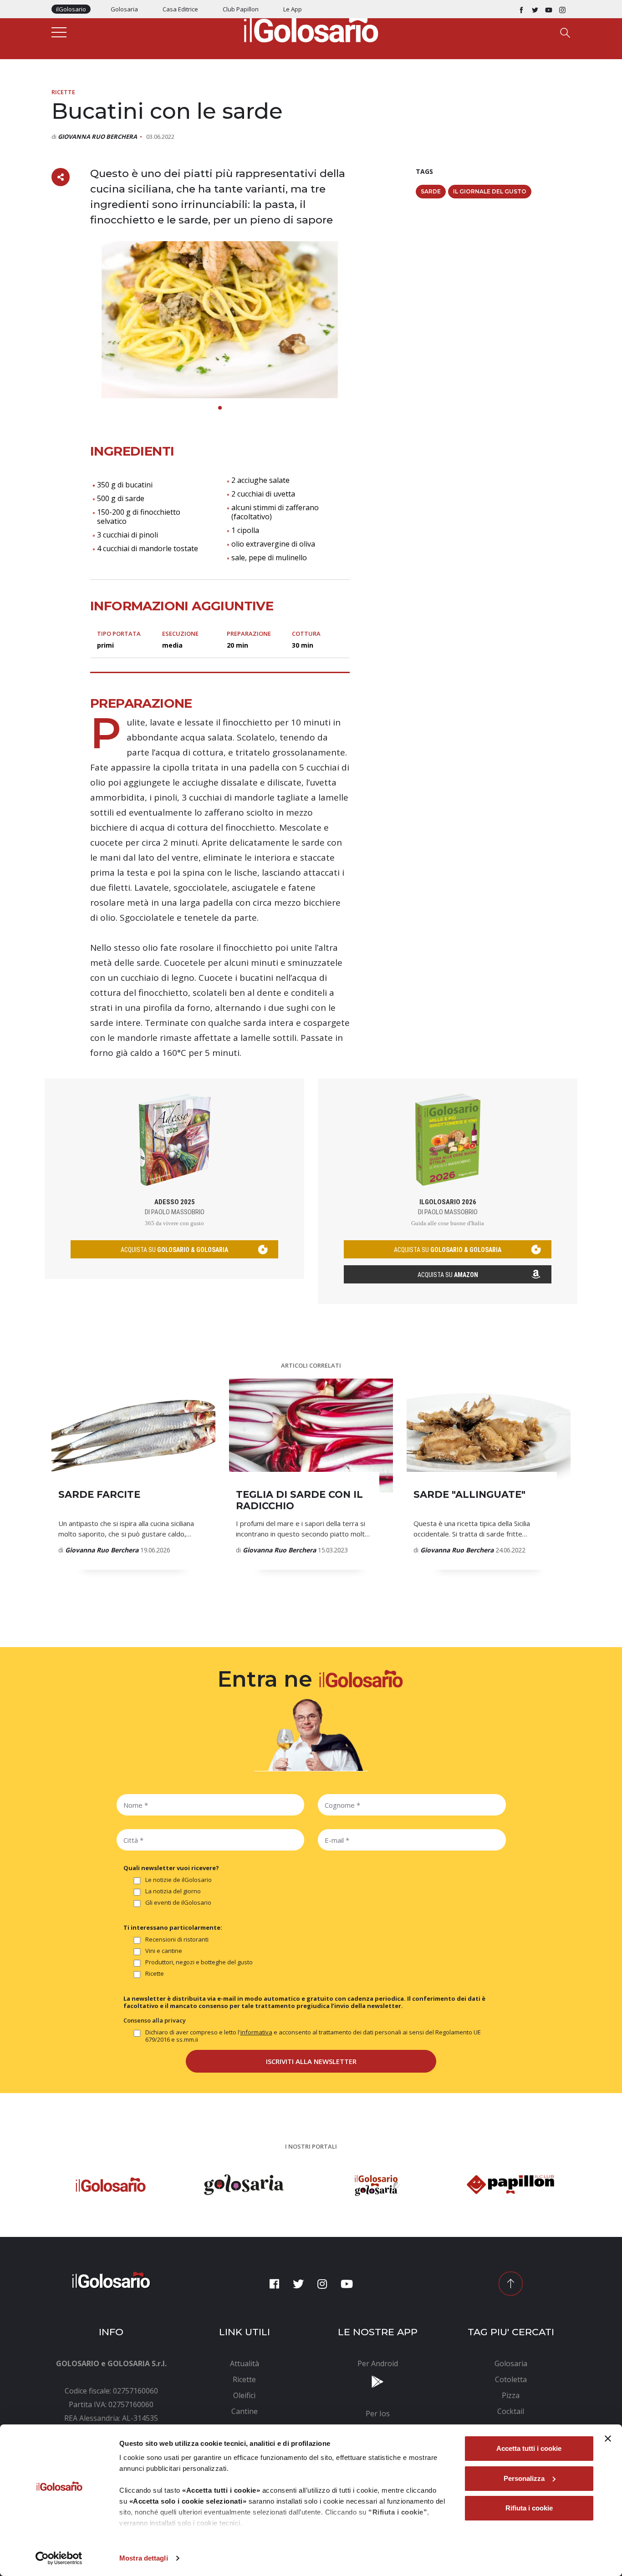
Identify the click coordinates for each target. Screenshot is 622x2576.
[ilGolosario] (311, 28)
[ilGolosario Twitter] (535, 9)
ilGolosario (71, 9)
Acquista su (448, 1275)
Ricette (63, 92)
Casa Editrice (180, 9)
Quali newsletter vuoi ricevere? (171, 1868)
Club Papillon (241, 9)
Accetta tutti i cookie (529, 2448)
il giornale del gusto (490, 191)
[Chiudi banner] (608, 2439)
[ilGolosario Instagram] (562, 9)
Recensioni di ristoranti (177, 1940)
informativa (256, 2032)
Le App (293, 9)
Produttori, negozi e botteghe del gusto (199, 1962)
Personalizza (524, 2478)
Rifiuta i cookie (529, 2508)
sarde (431, 191)
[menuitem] (245, 2363)
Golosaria (124, 9)
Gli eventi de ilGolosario (178, 1903)
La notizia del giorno (173, 1891)
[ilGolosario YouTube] (549, 9)
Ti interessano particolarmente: (173, 1927)
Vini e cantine (164, 1951)
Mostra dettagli (144, 2558)
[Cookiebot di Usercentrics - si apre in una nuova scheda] (59, 2558)
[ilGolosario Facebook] (521, 9)
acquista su (174, 1250)
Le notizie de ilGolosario (178, 1880)
